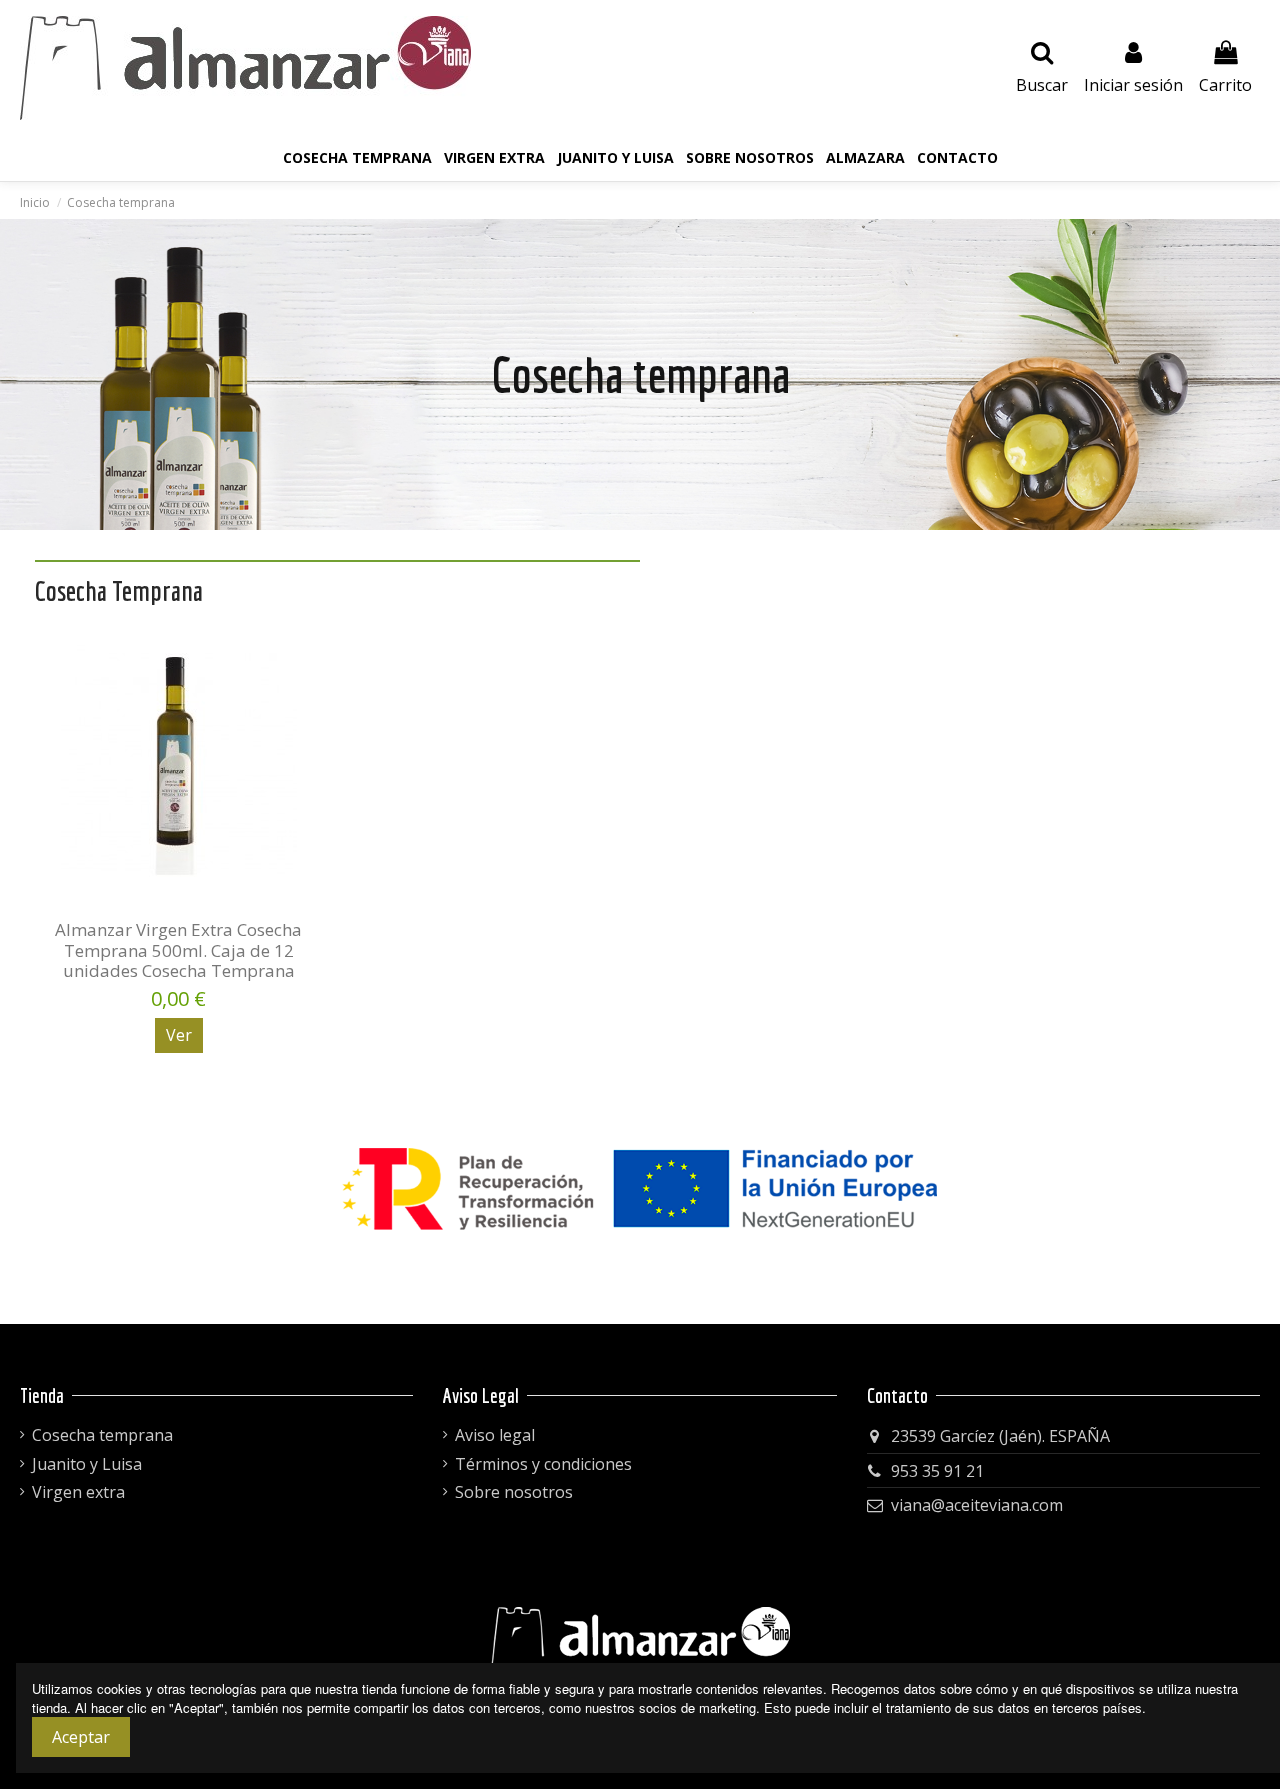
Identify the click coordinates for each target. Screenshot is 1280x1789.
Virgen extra (78, 1492)
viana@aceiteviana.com (977, 1505)
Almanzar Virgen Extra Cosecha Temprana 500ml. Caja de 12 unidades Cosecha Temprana (178, 950)
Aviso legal (495, 1435)
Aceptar (81, 1737)
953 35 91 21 (937, 1471)
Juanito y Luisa (87, 1464)
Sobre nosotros (514, 1492)
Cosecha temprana (102, 1435)
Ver (179, 1035)
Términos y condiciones (543, 1464)
